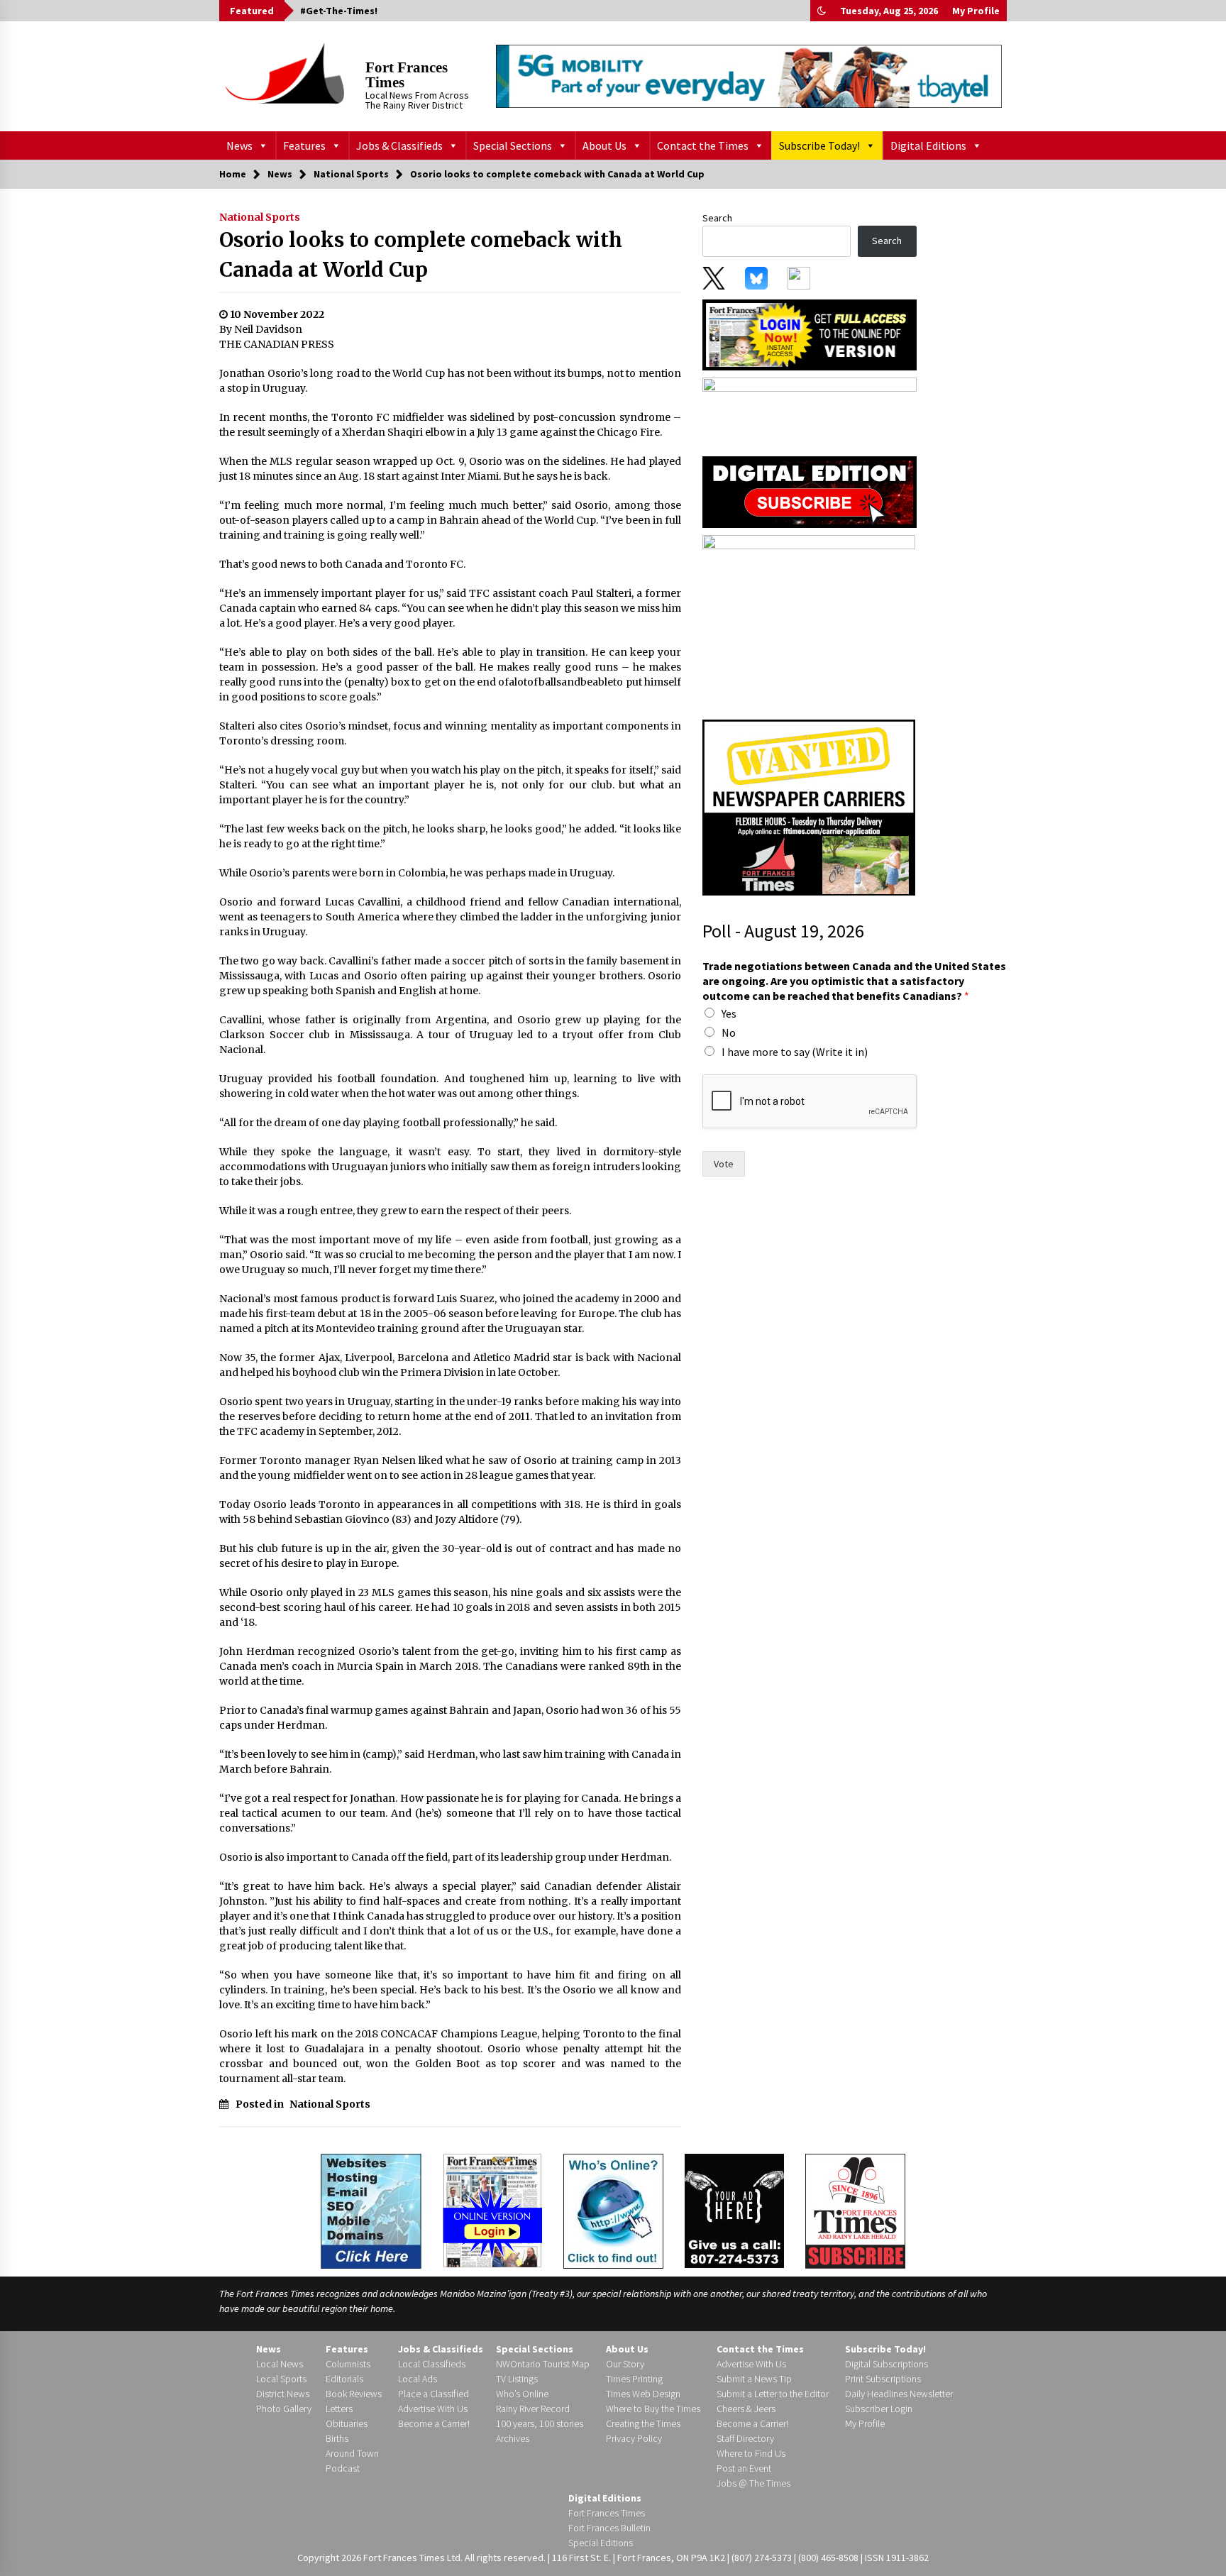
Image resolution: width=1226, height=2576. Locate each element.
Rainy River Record (533, 2409)
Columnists (348, 2364)
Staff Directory (745, 2438)
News (239, 145)
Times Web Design (643, 2394)
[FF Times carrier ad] (809, 807)
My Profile (976, 11)
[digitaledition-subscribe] (810, 491)
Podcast (343, 2468)
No (729, 1033)
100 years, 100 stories (540, 2423)
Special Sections (513, 145)
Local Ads (418, 2379)
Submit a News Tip (754, 2379)
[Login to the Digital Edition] (492, 2209)
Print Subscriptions (883, 2379)
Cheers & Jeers (746, 2409)
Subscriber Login (879, 2409)
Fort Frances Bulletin (609, 2528)
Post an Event (744, 2468)
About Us (604, 145)
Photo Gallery (284, 2409)
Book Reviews (354, 2394)
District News (283, 2394)
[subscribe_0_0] (810, 334)
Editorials (344, 2379)
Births (337, 2438)
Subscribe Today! (819, 145)
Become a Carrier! (434, 2423)
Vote (724, 1164)
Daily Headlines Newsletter (899, 2394)
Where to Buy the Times (653, 2409)
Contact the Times (703, 145)
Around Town (352, 2453)
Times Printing (634, 2379)
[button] (822, 11)
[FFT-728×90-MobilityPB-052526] (749, 76)
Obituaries (347, 2423)
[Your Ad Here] (734, 2211)
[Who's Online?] (613, 2210)
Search (717, 218)
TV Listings (517, 2379)
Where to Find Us (751, 2453)
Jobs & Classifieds (399, 145)
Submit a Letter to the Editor (773, 2394)
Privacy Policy (634, 2438)
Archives (513, 2438)
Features (304, 145)
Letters (339, 2409)
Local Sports (281, 2379)
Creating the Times (643, 2423)
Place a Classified (433, 2394)
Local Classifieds (432, 2364)
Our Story (625, 2364)
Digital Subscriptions (887, 2364)
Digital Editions (928, 145)
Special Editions (601, 2543)
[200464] (809, 623)
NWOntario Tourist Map (543, 2364)
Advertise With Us (433, 2409)
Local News (280, 2364)
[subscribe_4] (810, 412)
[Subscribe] (855, 2211)
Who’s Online (522, 2394)
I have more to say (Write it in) (795, 1052)
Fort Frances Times (407, 75)
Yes (729, 1013)
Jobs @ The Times (753, 2483)
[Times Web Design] (371, 2210)
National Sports (260, 217)
